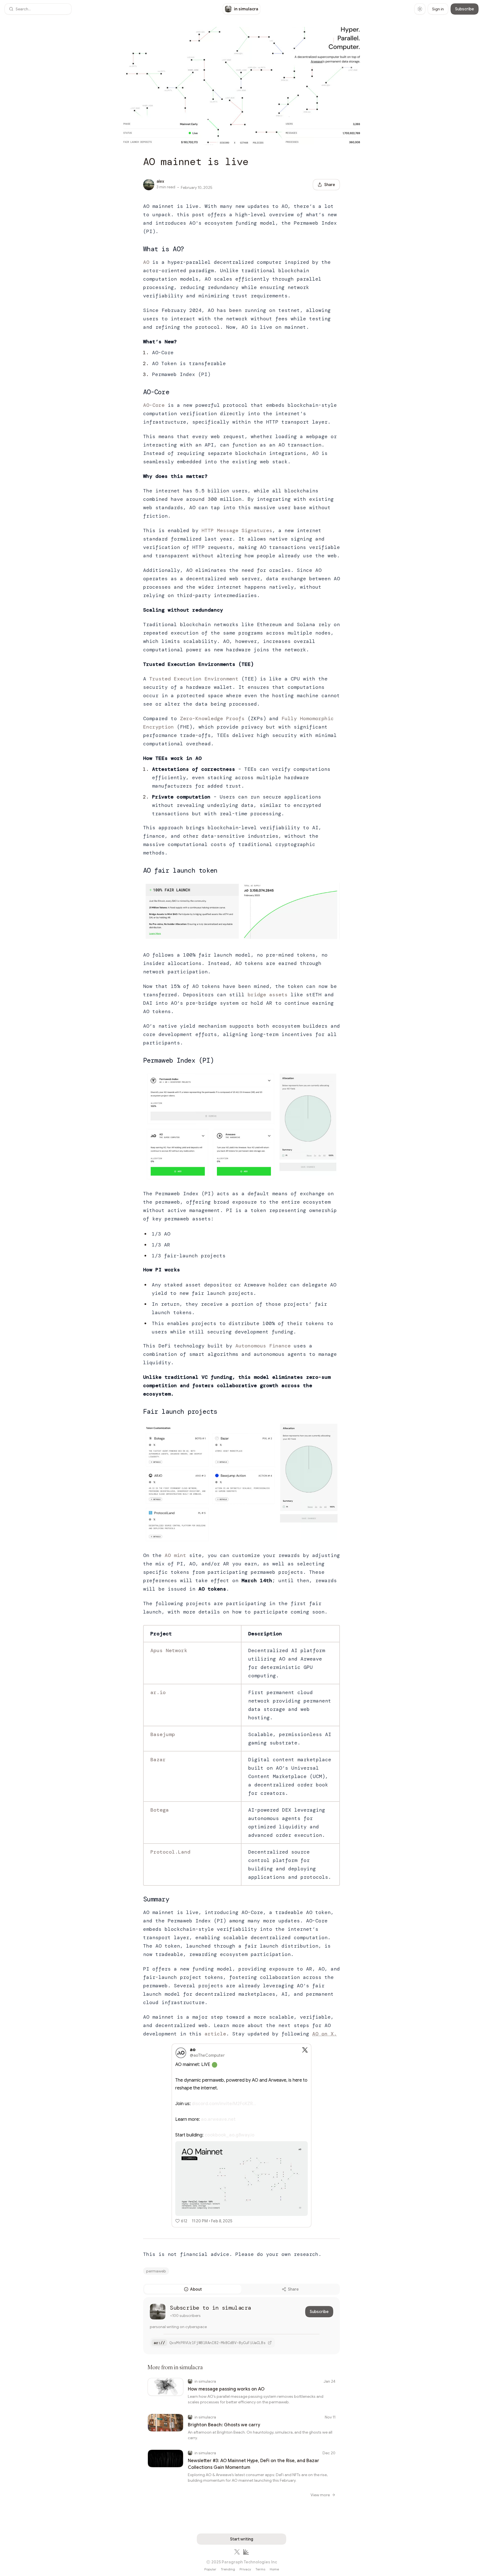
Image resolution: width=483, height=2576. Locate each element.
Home (274, 2569)
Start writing (242, 2539)
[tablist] (241, 2289)
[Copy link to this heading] (138, 249)
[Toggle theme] (420, 9)
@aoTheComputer (207, 2055)
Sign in (438, 9)
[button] (38, 9)
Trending (228, 2569)
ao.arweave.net (218, 2119)
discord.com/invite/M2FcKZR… (224, 2104)
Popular (210, 2569)
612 (184, 2221)
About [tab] (196, 2289)
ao (193, 2050)
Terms (260, 2569)
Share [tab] (293, 2289)
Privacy (245, 2569)
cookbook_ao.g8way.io (229, 2135)
